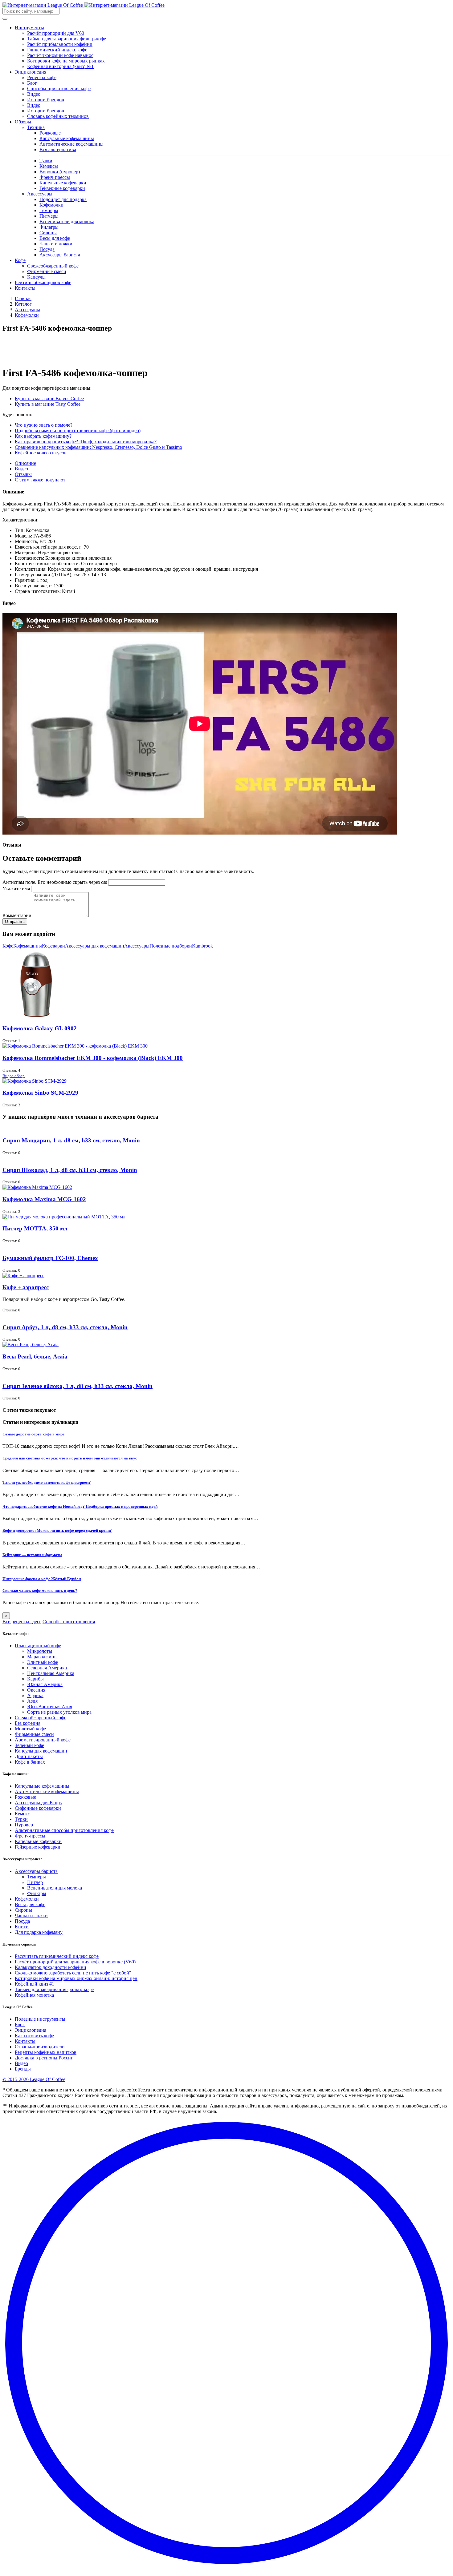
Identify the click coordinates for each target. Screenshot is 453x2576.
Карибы (35, 1679)
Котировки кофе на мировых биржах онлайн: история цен (76, 1978)
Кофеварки (53, 946)
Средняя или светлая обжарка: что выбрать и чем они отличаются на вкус (70, 1458)
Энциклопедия (31, 72)
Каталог (23, 304)
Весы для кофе (55, 238)
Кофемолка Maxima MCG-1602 (44, 1199)
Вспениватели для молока (67, 221)
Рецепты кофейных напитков (46, 2052)
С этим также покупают (40, 480)
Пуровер (24, 1825)
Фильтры (49, 227)
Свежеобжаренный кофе (53, 266)
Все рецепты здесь (22, 1622)
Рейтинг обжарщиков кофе (43, 282)
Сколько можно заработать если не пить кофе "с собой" (73, 1973)
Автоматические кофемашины (71, 144)
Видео (34, 94)
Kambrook (202, 946)
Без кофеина (28, 1723)
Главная (23, 298)
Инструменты (29, 28)
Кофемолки (51, 205)
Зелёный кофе (29, 1745)
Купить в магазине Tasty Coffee (48, 404)
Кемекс (22, 1814)
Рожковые (50, 133)
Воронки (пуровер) (60, 172)
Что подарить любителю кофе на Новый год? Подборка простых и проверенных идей (80, 1506)
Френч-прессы (55, 177)
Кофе (20, 260)
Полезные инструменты (40, 2019)
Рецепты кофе (42, 77)
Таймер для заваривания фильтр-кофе (67, 39)
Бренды (23, 2069)
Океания (36, 1690)
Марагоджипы (42, 1657)
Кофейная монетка (34, 1995)
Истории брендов (46, 100)
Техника (36, 127)
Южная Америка (45, 1684)
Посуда (47, 249)
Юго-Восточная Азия (50, 1707)
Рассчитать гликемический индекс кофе (57, 1956)
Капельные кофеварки (63, 183)
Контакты (25, 288)
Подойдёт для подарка (63, 199)
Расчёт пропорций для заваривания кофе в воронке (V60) (75, 1962)
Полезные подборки (171, 946)
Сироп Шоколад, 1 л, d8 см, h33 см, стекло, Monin (70, 1170)
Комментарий (17, 915)
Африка (35, 1695)
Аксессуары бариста (36, 1871)
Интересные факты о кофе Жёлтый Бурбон (42, 1579)
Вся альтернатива (58, 149)
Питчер (35, 1882)
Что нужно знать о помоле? (44, 425)
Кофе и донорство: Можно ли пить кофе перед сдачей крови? (57, 1530)
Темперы (49, 210)
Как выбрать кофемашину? (43, 436)
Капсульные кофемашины (67, 138)
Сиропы (48, 233)
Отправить (15, 922)
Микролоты (40, 1651)
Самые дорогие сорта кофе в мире (33, 1434)
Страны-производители (40, 2047)
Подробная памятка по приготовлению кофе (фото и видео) (78, 431)
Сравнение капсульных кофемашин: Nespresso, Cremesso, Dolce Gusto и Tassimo (98, 447)
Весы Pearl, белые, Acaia (35, 1356)
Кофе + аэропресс (26, 1287)
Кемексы (49, 166)
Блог (32, 83)
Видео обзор (14, 1076)
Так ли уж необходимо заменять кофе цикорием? (47, 1482)
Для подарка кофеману (39, 1932)
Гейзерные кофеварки (62, 188)
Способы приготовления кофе (59, 89)
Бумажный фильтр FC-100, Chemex (50, 1258)
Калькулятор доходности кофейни (51, 1967)
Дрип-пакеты (29, 1756)
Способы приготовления (69, 1622)
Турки (46, 161)
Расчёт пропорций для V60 (56, 33)
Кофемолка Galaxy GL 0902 (40, 1028)
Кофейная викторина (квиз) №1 (60, 66)
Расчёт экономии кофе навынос (60, 55)
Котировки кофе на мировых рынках (66, 61)
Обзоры (23, 122)
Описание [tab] (25, 463)
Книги (22, 1927)
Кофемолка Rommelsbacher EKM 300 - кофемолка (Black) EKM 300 (93, 1058)
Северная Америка (47, 1668)
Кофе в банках (30, 1762)
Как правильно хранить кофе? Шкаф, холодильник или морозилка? (86, 442)
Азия (32, 1701)
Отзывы (23, 474)
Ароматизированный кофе (43, 1740)
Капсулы (36, 277)
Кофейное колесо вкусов (41, 453)
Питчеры (49, 216)
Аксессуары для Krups (38, 1803)
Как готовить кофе (34, 2036)
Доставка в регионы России (44, 2058)
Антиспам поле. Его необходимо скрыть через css (55, 882)
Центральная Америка (51, 1673)
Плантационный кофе (38, 1646)
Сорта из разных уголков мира (59, 1712)
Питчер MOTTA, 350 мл (35, 1228)
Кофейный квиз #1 (35, 1984)
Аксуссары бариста (60, 255)
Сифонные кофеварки (38, 1808)
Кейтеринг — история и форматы (32, 1555)
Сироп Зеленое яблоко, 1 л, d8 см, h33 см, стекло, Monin (78, 1386)
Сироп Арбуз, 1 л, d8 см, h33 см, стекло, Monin (65, 1327)
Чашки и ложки (56, 244)
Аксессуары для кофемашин (95, 946)
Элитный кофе (43, 1662)
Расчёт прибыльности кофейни (60, 44)
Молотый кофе (30, 1729)
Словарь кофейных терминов (58, 116)
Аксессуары (40, 194)
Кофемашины (28, 946)
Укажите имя (16, 889)
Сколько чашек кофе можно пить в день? (40, 1590)
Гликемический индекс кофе (57, 50)
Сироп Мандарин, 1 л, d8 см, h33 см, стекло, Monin (71, 1140)
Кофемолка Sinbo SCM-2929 (40, 1093)
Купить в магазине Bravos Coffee (49, 398)
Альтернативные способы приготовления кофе (64, 1830)
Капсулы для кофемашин (41, 1751)
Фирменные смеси (47, 271)
